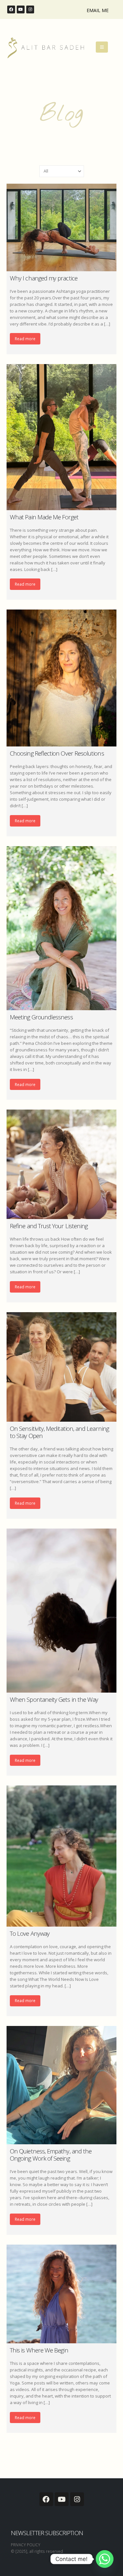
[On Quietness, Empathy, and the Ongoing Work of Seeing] (61, 2085)
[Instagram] (30, 9)
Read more (25, 339)
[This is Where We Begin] (61, 2294)
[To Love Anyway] (61, 1856)
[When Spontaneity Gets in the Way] (61, 1611)
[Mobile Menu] (102, 47)
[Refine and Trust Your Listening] (61, 1164)
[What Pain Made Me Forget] (61, 437)
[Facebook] (11, 9)
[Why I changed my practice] (61, 227)
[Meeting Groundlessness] (61, 928)
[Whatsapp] (105, 2559)
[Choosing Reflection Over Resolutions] (61, 678)
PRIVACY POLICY (26, 2545)
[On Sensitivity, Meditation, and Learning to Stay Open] (61, 1367)
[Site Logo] (45, 48)
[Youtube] (21, 9)
